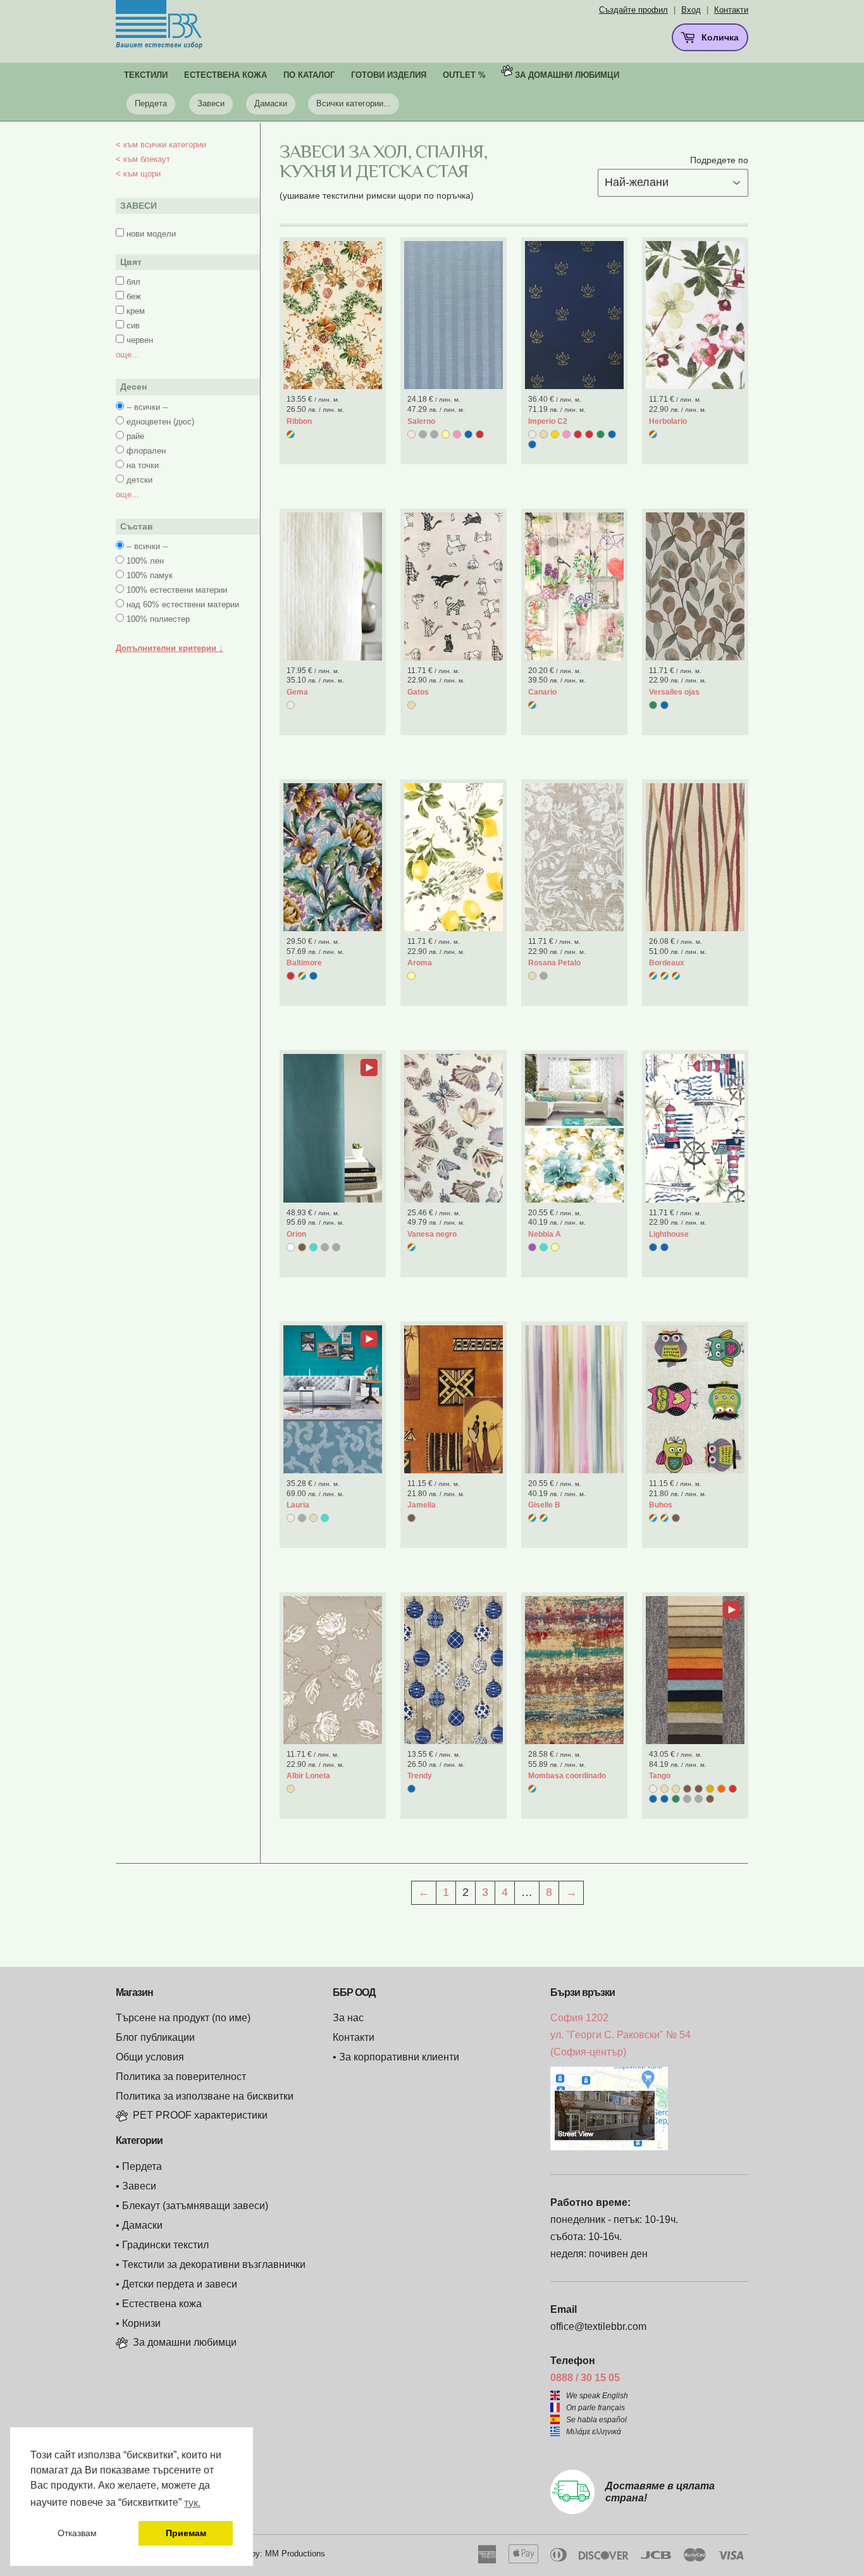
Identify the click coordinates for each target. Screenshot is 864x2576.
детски (139, 480)
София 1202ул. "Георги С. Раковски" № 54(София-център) (620, 2035)
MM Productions (295, 2554)
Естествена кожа (162, 2304)
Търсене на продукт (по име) (183, 2018)
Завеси (211, 103)
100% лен (145, 561)
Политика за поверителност (181, 2077)
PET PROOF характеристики (200, 2115)
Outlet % (464, 75)
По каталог (309, 75)
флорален (146, 451)
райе (135, 436)
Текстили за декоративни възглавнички (214, 2264)
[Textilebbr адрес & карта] (609, 2147)
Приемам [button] (186, 2533)
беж (134, 296)
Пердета (151, 103)
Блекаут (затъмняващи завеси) (195, 2206)
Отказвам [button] (77, 2533)
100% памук (150, 575)
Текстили (146, 75)
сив (133, 325)
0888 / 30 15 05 (585, 2378)
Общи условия (150, 2057)
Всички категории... (354, 103)
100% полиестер (158, 619)
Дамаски (271, 103)
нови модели (151, 234)
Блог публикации (155, 2037)
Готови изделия (389, 75)
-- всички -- (147, 407)
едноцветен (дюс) (160, 422)
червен (140, 340)
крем (136, 311)
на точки (143, 465)
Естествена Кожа (225, 75)
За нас (348, 2018)
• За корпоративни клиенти (396, 2057)
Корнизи (141, 2323)
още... (127, 355)
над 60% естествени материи (183, 604)
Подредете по (719, 160)
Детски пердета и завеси (180, 2284)
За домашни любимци (567, 75)
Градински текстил (165, 2245)
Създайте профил (633, 10)
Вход (691, 10)
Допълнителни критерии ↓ (170, 648)
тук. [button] (192, 2503)
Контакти (731, 10)
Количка (719, 37)
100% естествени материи (177, 590)
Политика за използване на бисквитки (205, 2096)
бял (133, 282)
